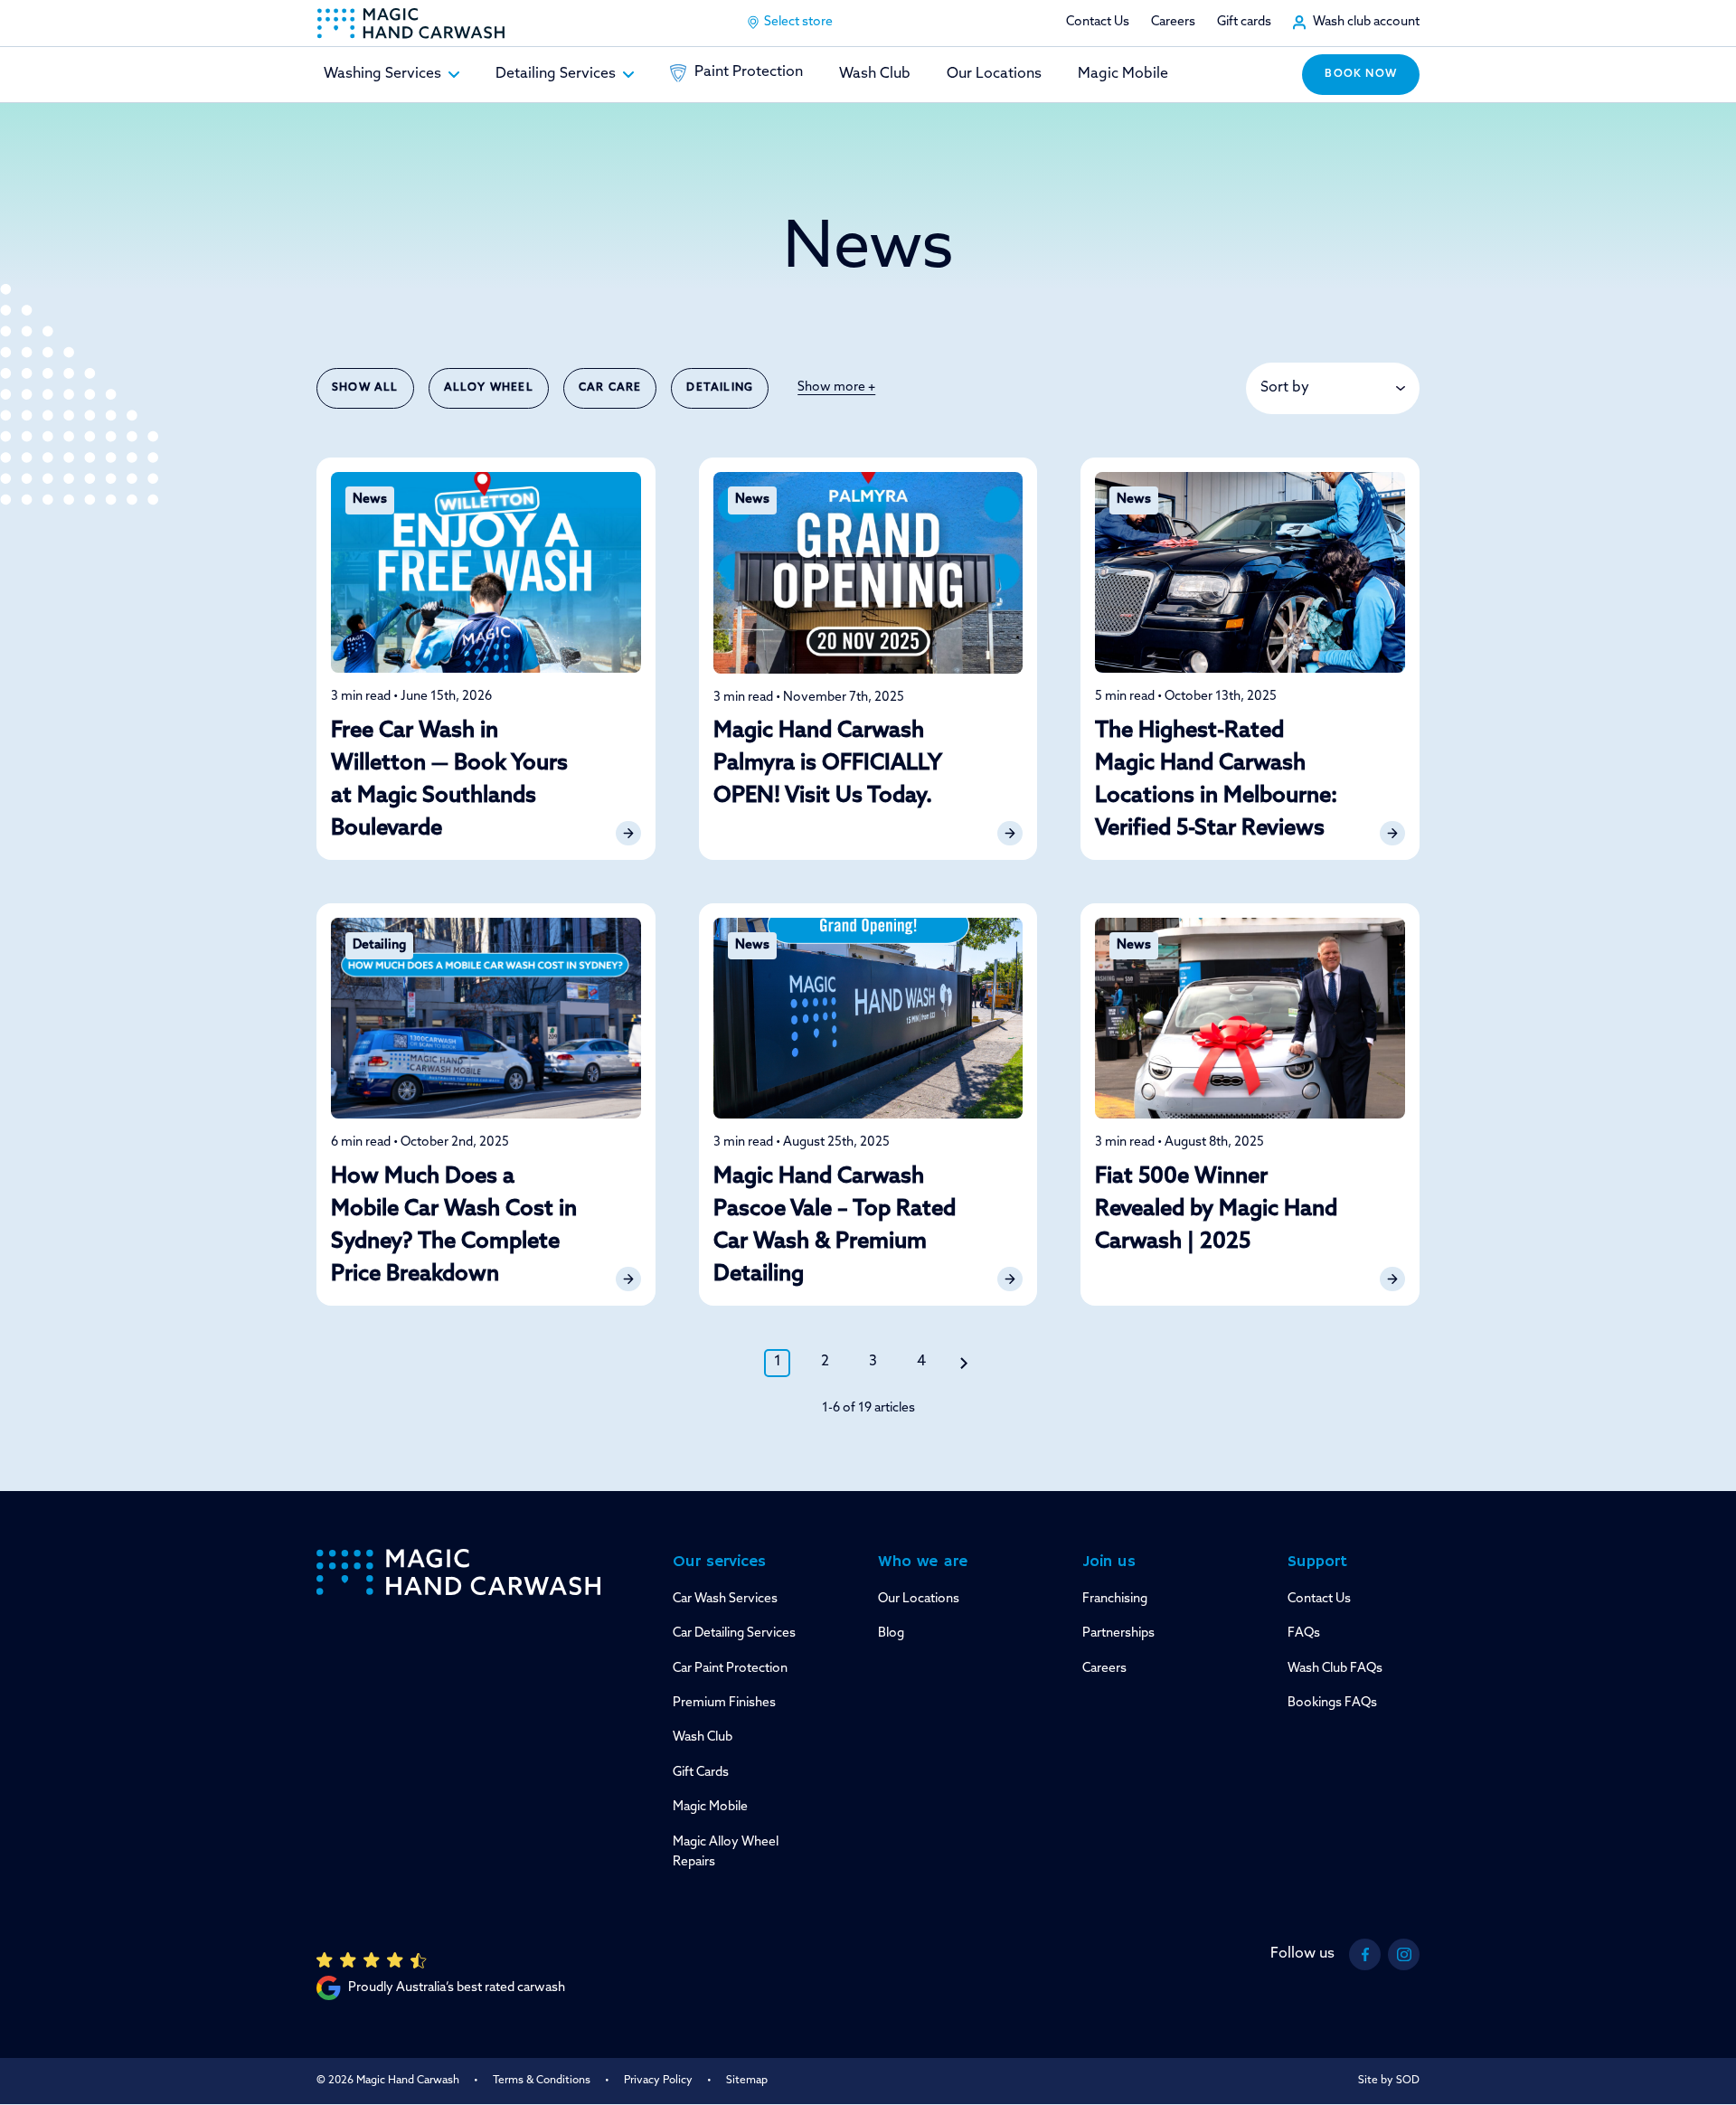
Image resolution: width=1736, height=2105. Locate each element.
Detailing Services (556, 74)
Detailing (720, 388)
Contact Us (1098, 22)
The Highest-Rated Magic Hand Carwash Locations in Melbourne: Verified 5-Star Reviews (1216, 780)
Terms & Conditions (542, 2081)
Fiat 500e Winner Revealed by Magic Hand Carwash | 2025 (1216, 1210)
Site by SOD (1389, 2081)
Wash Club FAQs (1335, 1669)
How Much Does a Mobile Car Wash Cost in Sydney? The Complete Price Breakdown (454, 1226)
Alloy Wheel (489, 388)
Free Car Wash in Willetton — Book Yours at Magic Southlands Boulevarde (449, 780)
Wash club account (1366, 22)
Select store (798, 22)
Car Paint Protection (730, 1669)
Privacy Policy (658, 2081)
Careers (1173, 22)
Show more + (836, 387)
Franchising (1115, 1599)
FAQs (1304, 1633)
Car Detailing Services (734, 1633)
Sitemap (747, 2081)
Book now (1361, 74)
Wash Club (875, 74)
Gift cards (1244, 22)
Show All (365, 388)
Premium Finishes (724, 1703)
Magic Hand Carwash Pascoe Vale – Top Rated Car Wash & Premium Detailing (835, 1226)
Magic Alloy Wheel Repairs (726, 1852)
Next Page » (964, 1363)
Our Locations (994, 74)
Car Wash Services (725, 1599)
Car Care (610, 388)
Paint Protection (749, 72)
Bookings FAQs (1332, 1703)
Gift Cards (701, 1773)
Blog (891, 1633)
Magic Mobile (1123, 74)
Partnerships (1118, 1633)
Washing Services (382, 74)
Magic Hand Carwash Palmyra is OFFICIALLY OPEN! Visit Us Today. (827, 764)
